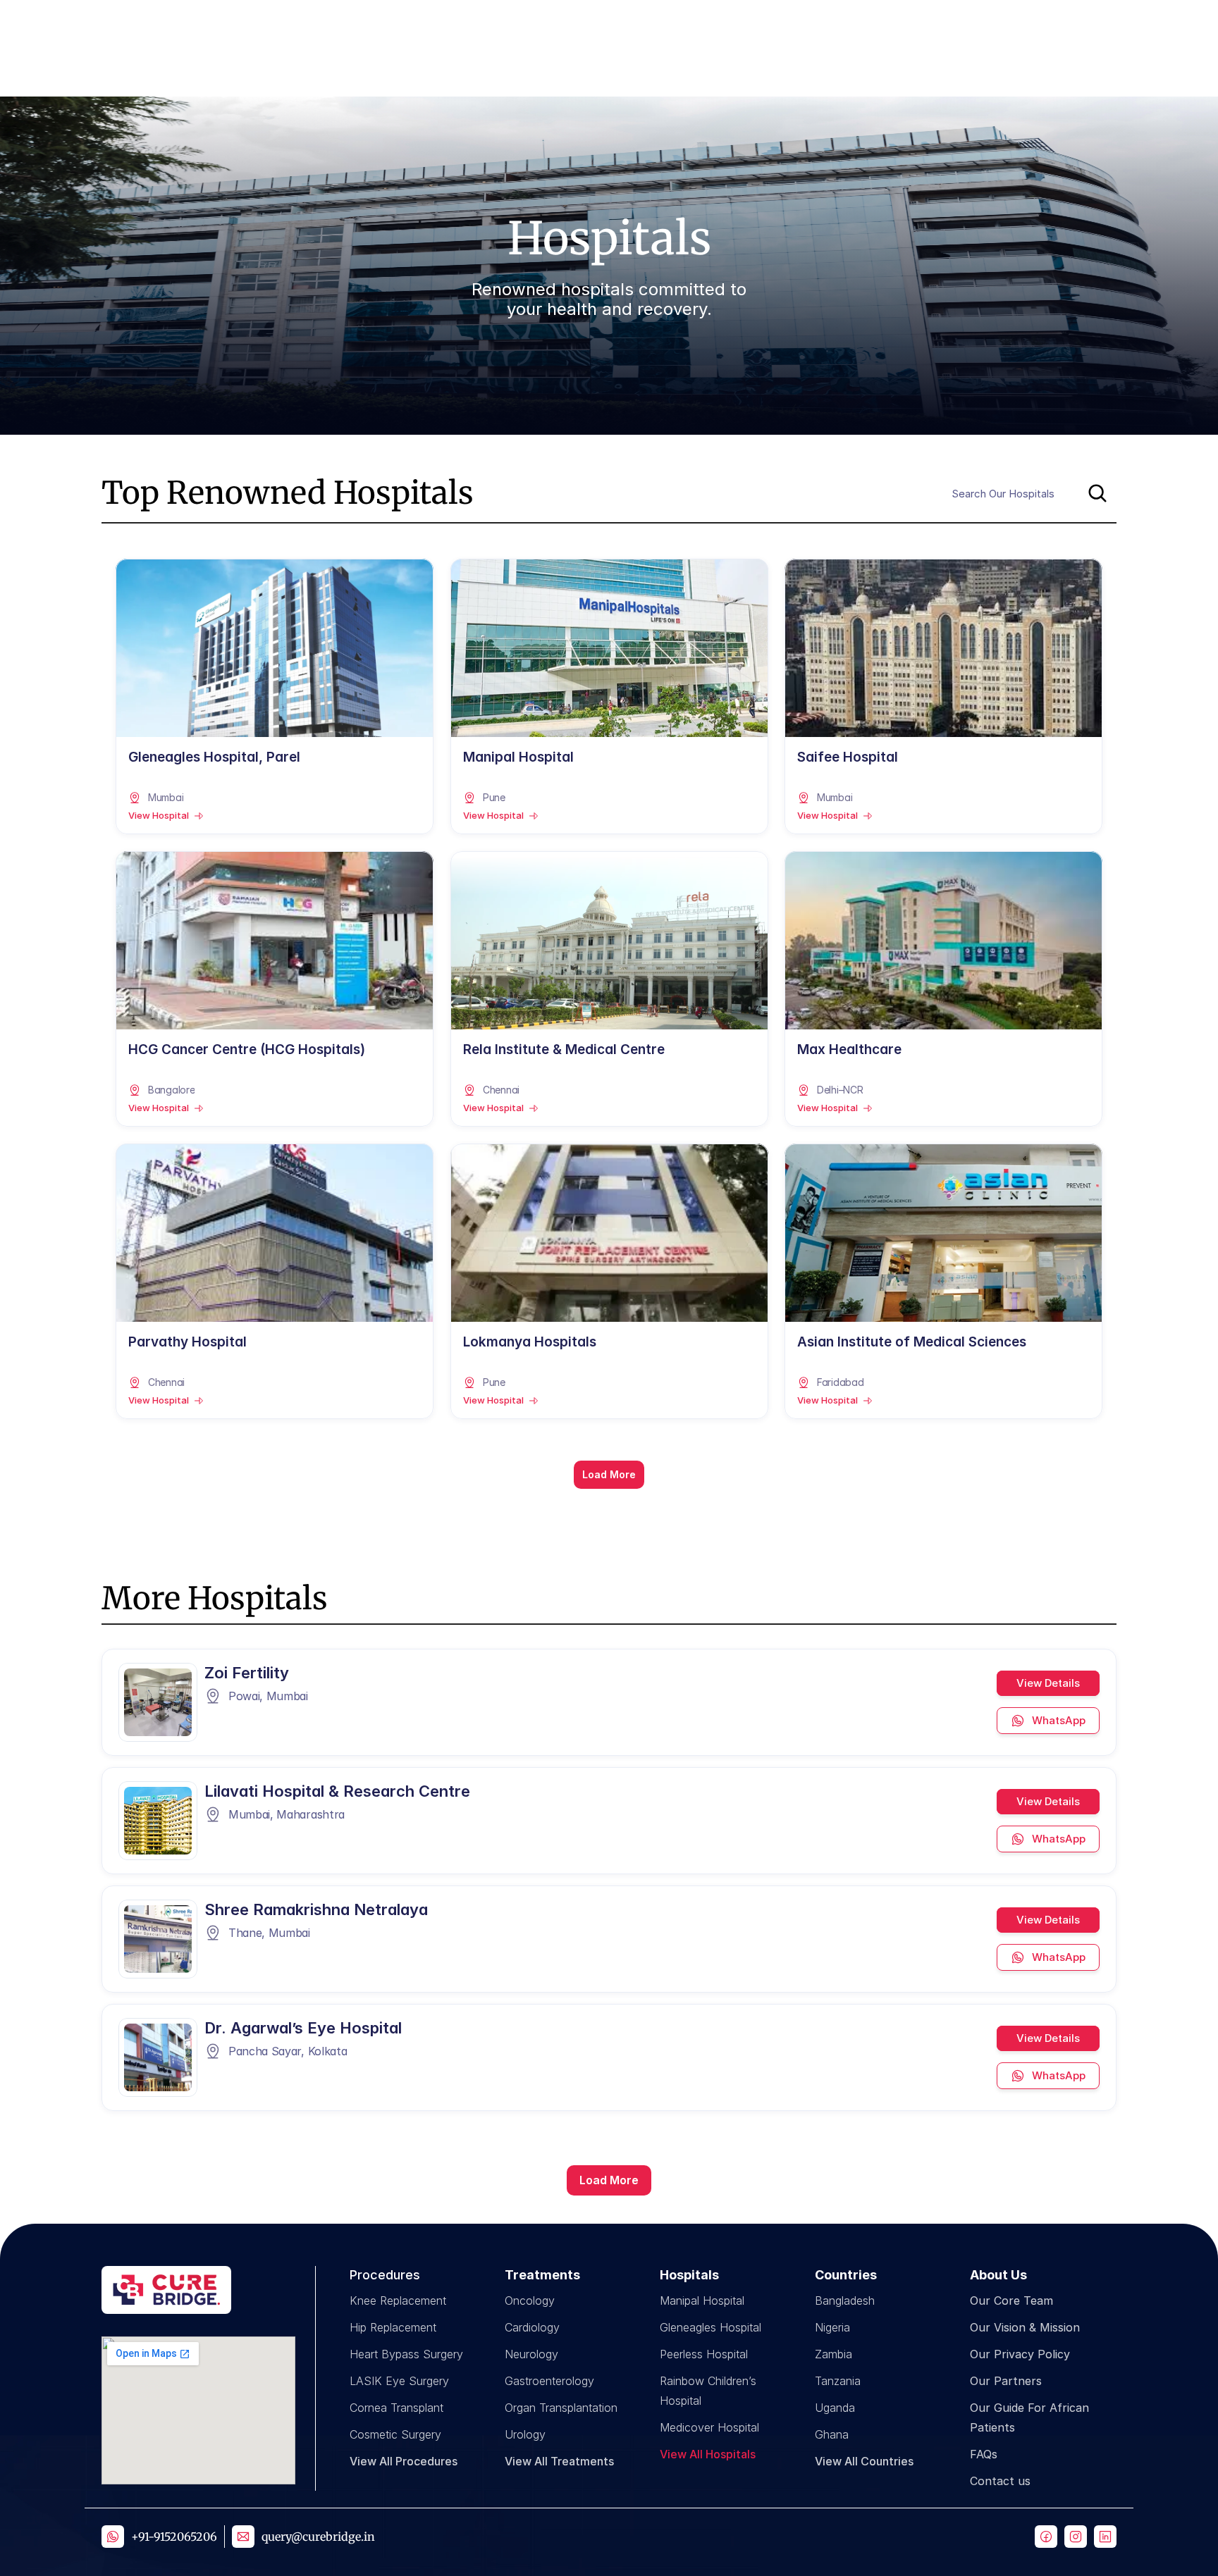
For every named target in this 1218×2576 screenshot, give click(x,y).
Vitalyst (972, 24)
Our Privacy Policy (1020, 2354)
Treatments (758, 24)
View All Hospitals (708, 2454)
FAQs (984, 2454)
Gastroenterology (549, 2381)
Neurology (531, 2354)
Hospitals (654, 24)
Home (590, 24)
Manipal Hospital (702, 2301)
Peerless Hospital (704, 2354)
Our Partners (1006, 2381)
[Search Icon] (1030, 493)
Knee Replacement (398, 2301)
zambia (833, 2354)
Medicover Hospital (709, 2427)
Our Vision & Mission (1025, 2327)
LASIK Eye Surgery (399, 2381)
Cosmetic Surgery (395, 2434)
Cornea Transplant (396, 2408)
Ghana (832, 2434)
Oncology (530, 2301)
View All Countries (864, 2461)
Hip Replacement (393, 2327)
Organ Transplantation (561, 2408)
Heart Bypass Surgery (406, 2354)
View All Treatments (559, 2461)
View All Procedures (404, 2461)
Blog (919, 24)
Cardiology (532, 2327)
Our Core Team (1011, 2301)
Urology (525, 2434)
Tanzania (838, 2381)
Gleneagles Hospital (710, 2327)
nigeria (832, 2327)
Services (863, 24)
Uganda (835, 2408)
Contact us (1000, 2481)
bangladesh (845, 2301)
